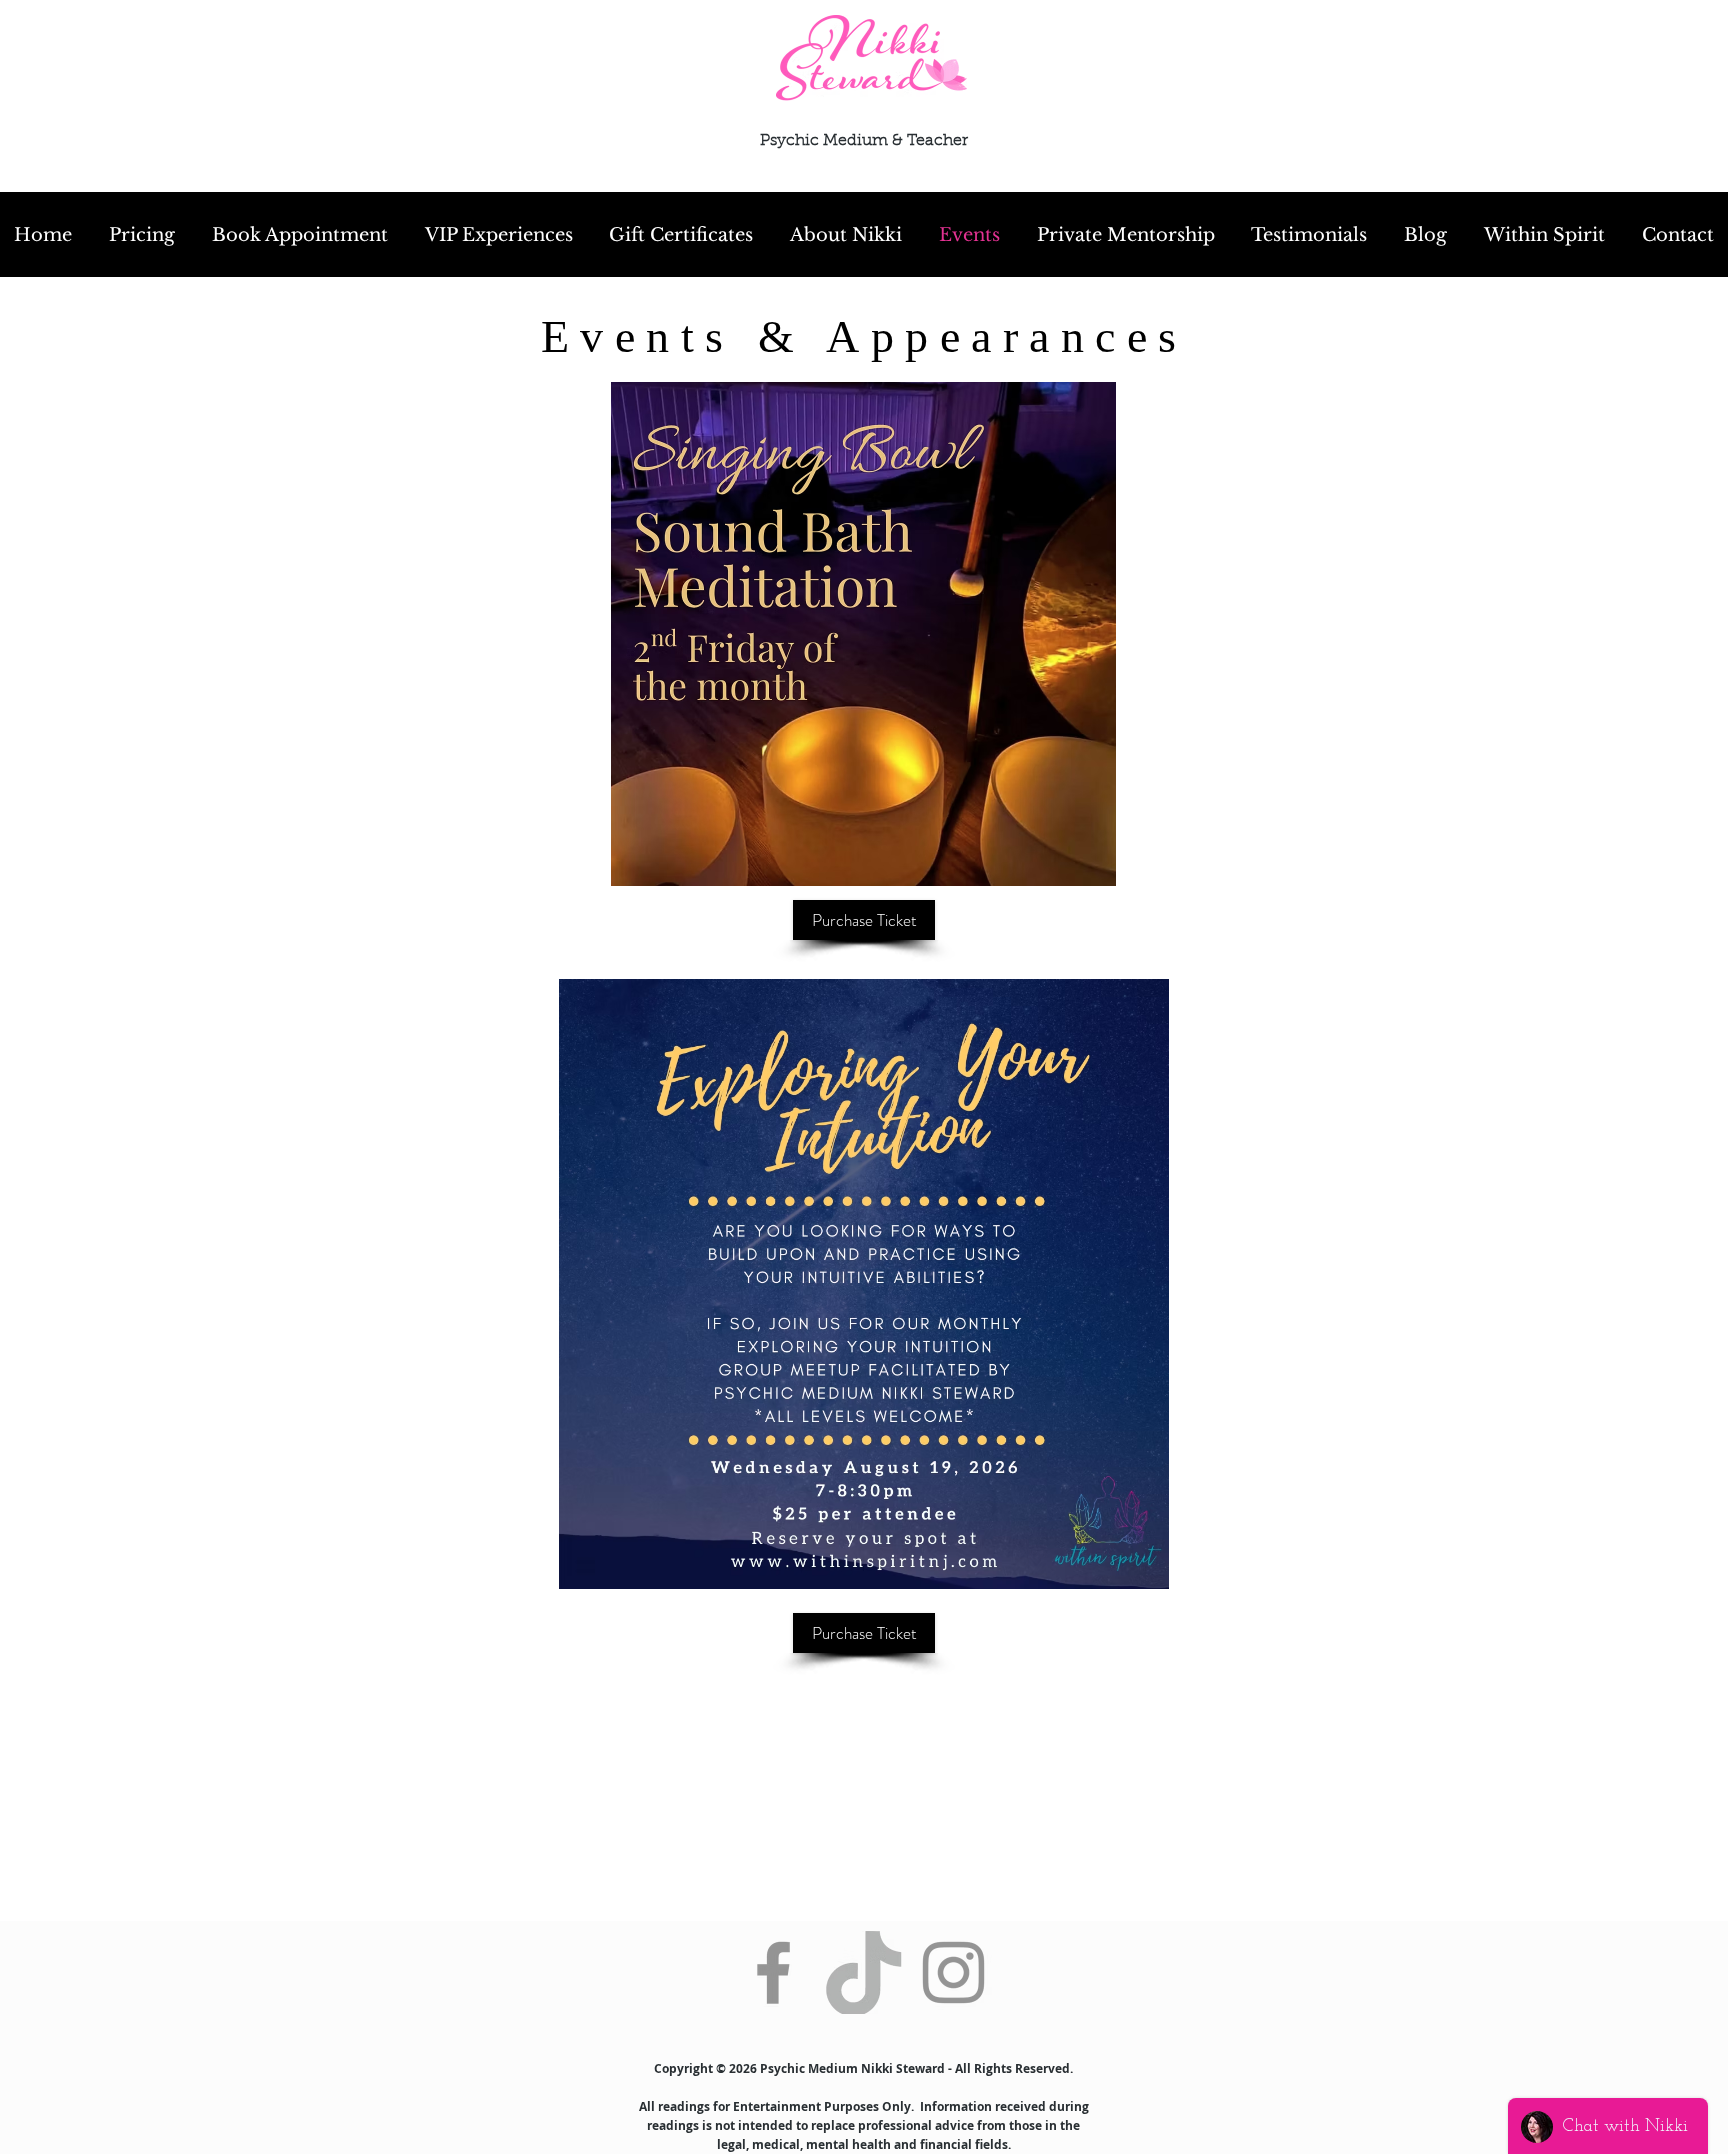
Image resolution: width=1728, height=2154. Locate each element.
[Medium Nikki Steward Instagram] (953, 1972)
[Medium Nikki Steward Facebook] (773, 1972)
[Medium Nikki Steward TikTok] (863, 1972)
